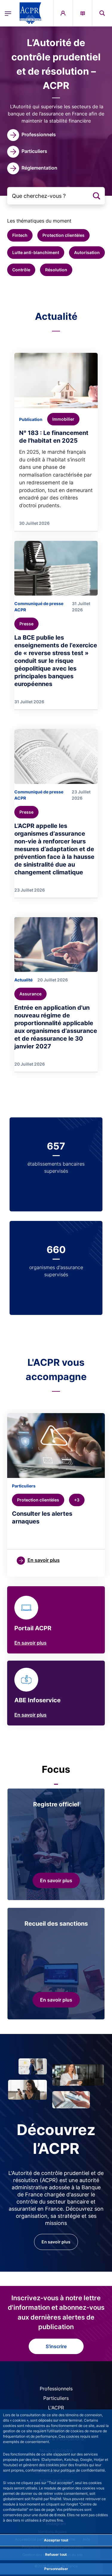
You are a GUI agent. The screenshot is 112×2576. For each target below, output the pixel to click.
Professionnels (56, 2389)
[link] (32, 135)
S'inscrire (56, 2346)
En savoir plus (30, 1643)
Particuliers (56, 2398)
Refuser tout (56, 2554)
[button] (102, 13)
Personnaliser (56, 2569)
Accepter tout (56, 2540)
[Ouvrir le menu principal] (8, 13)
